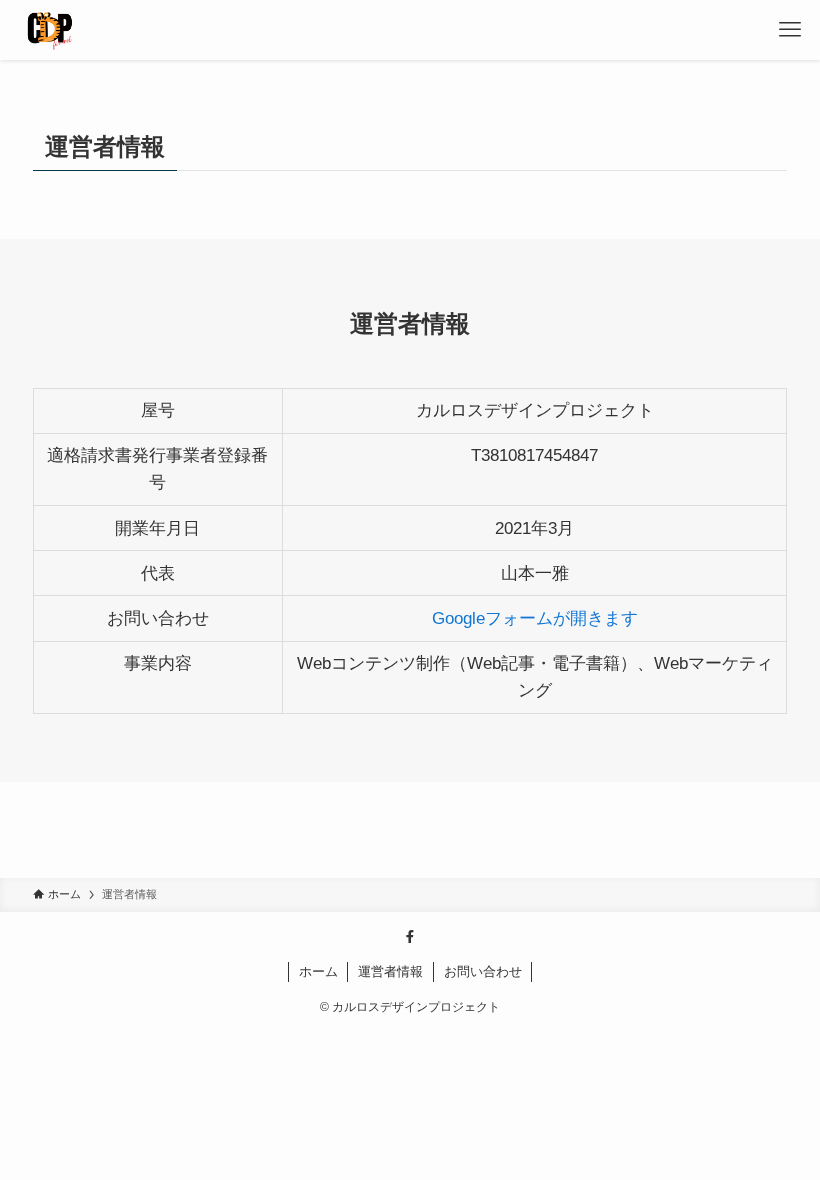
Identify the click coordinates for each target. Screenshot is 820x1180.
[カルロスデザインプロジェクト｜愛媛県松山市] (49, 30)
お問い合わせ (483, 971)
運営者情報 (390, 971)
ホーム (318, 971)
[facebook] (410, 937)
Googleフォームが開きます (535, 618)
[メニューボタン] (790, 30)
